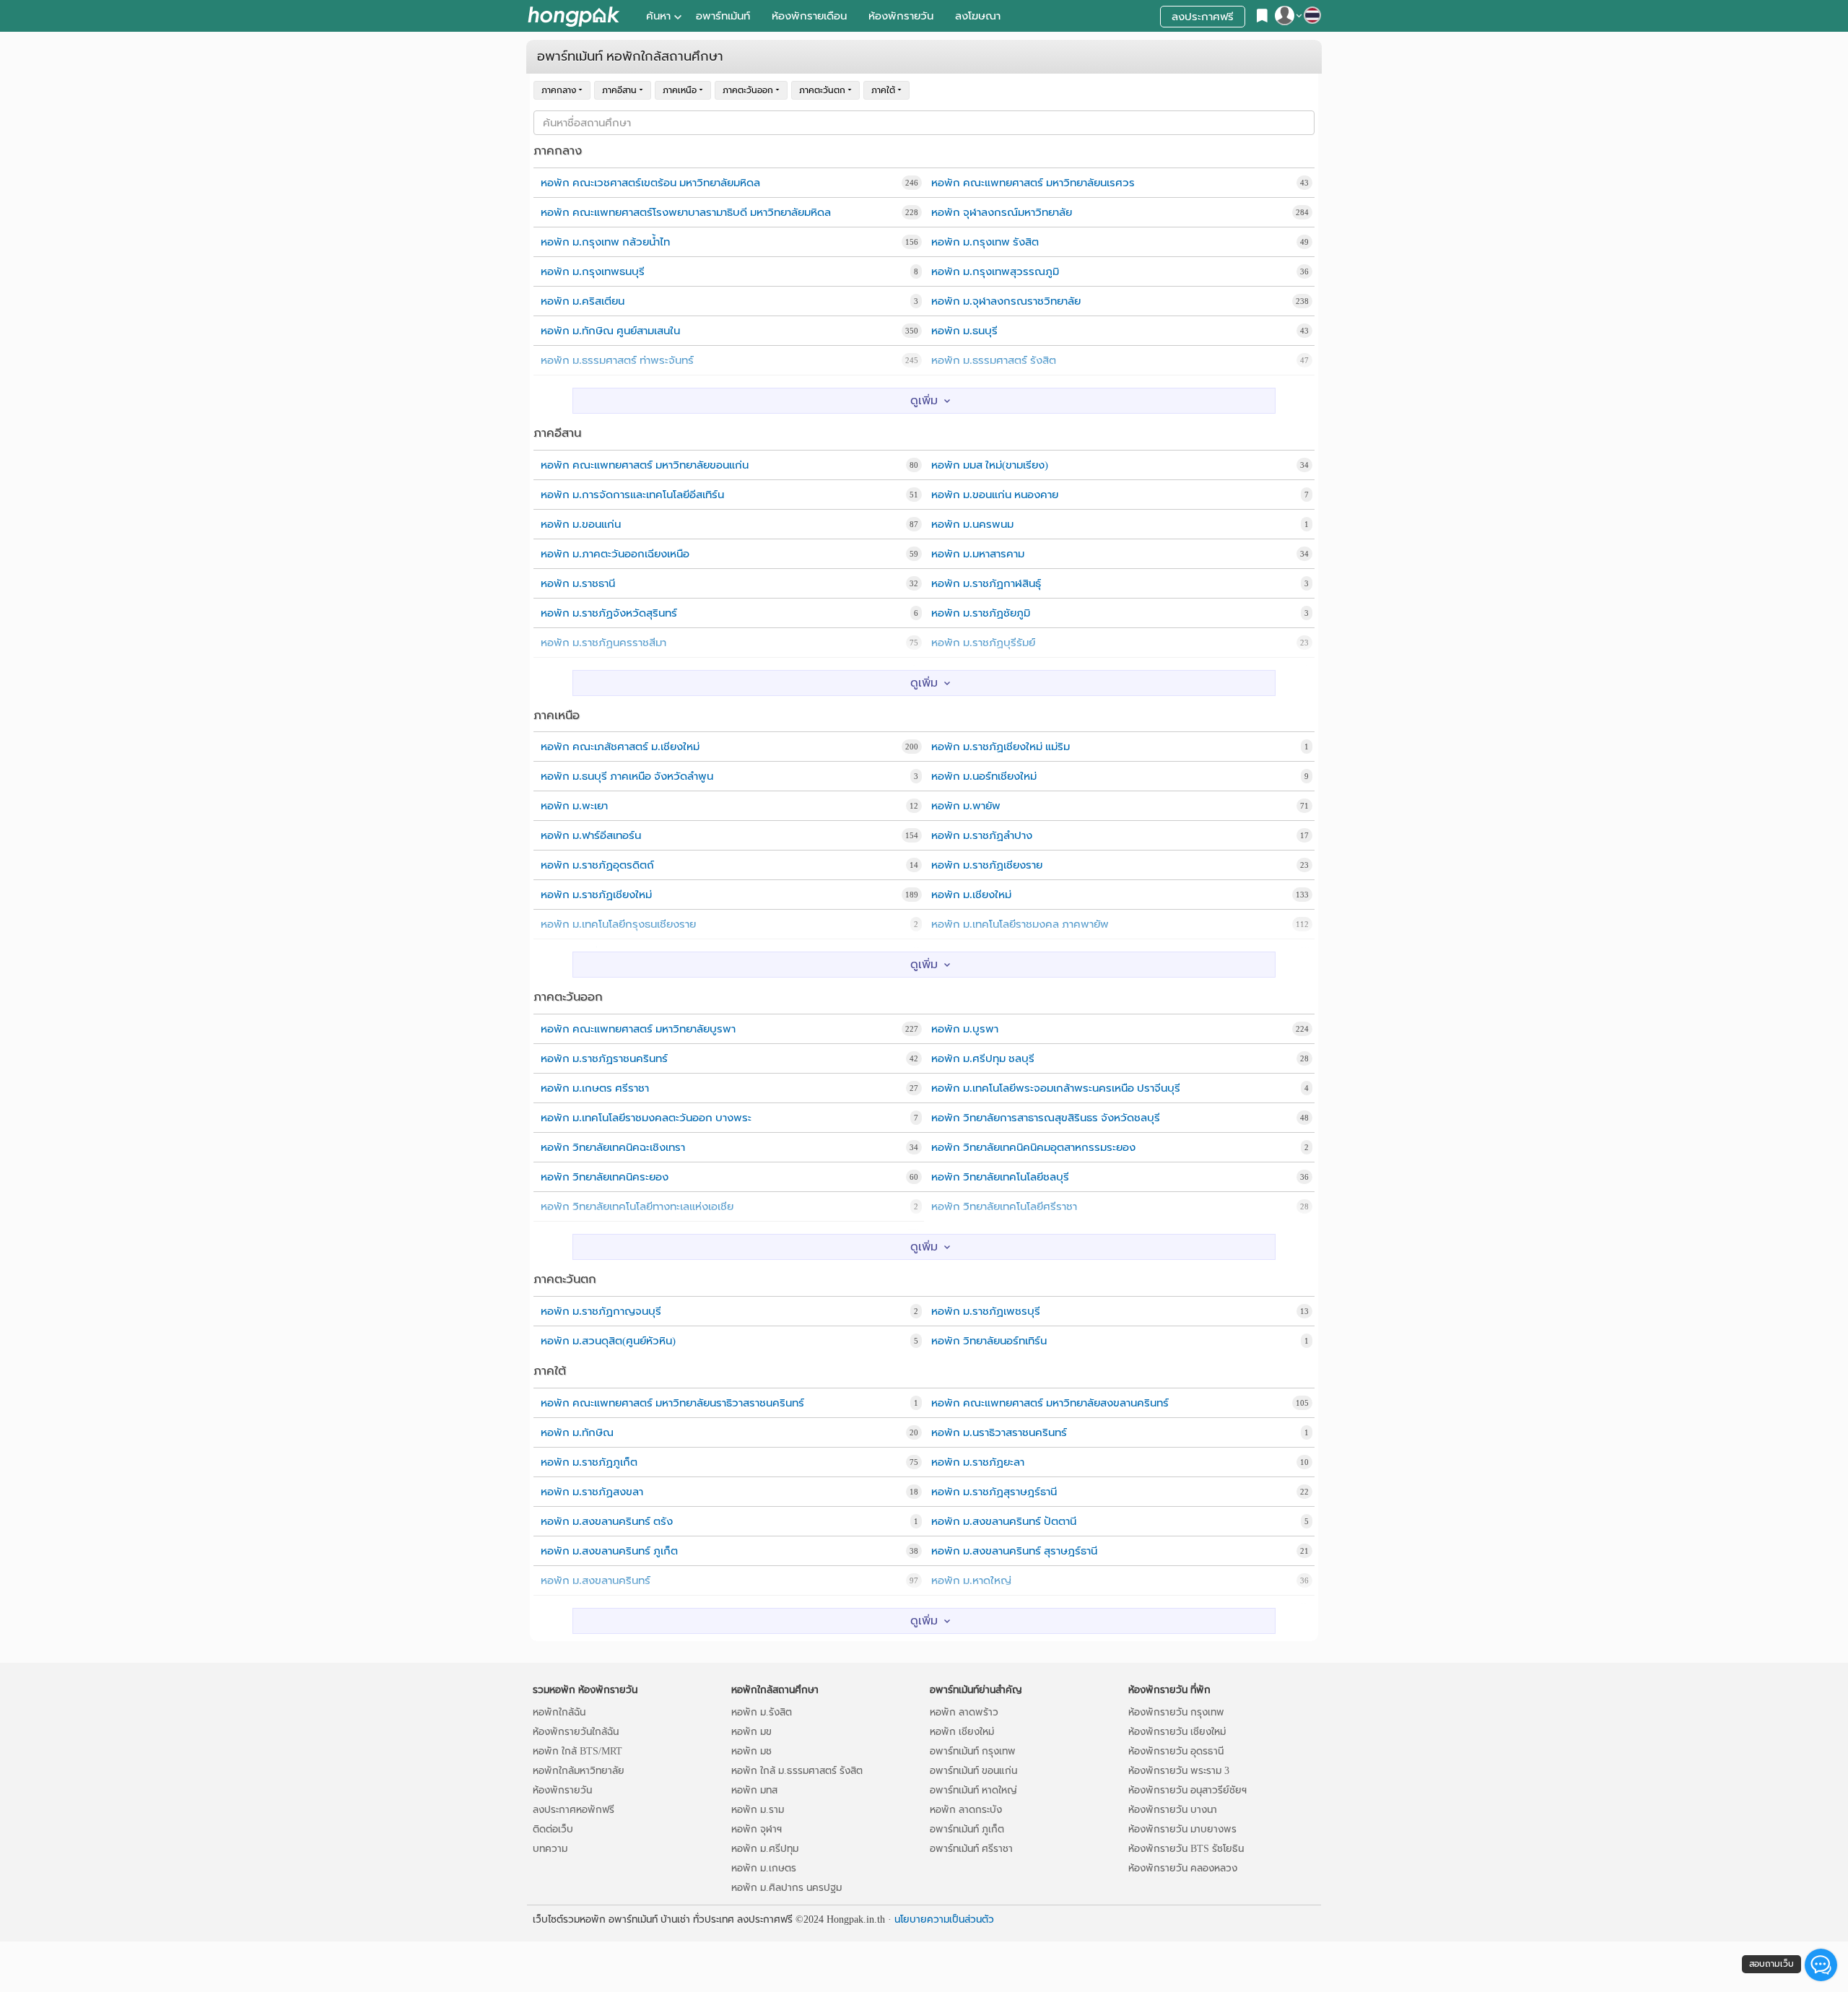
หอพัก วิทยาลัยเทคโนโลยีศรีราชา (1004, 1206)
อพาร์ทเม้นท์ (723, 16)
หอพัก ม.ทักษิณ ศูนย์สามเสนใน (610, 331)
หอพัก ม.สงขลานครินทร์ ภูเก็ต (609, 1551)
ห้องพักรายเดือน (809, 16)
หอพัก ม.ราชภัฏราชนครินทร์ (604, 1058)
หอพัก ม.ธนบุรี (964, 331)
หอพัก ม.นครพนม (972, 524)
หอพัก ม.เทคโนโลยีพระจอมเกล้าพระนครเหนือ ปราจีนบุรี (1056, 1088)
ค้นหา (658, 16)
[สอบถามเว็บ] (1821, 1965)
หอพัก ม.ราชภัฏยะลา (978, 1462)
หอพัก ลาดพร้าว (964, 1712)
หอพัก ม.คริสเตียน (583, 301)
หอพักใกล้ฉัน (559, 1712)
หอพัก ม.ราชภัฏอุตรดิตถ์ (597, 865)
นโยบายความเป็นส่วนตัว (944, 1919)
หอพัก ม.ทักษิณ (577, 1432)
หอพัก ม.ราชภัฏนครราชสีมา (603, 643)
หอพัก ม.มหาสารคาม (978, 554)
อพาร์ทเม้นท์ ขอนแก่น (973, 1771)
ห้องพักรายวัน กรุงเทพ (1176, 1712)
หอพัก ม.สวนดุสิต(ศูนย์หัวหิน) (608, 1341)
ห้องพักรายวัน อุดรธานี (1176, 1751)
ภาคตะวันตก (822, 90)
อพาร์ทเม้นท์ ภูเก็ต (967, 1829)
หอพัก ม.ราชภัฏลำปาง (982, 835)
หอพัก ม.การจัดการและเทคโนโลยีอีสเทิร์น (632, 495)
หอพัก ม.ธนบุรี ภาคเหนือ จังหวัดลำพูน (627, 776)
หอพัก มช (751, 1751)
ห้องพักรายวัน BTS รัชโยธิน (1186, 1849)
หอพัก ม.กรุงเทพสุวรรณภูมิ (995, 271)
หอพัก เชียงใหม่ (962, 1732)
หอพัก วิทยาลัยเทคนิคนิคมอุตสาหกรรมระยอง (1033, 1147)
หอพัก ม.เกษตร (764, 1868)
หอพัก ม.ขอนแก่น (581, 524)
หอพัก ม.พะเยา (574, 806)
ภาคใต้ (883, 90)
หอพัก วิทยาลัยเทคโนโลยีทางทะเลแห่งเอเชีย (637, 1206)
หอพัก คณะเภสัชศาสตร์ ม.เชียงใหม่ (620, 747)
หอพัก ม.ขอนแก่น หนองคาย (995, 495)
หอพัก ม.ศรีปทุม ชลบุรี (983, 1058)
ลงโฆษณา (978, 16)
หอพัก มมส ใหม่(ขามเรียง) (990, 465)
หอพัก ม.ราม (758, 1810)
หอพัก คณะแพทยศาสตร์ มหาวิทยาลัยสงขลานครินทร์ (1050, 1403)
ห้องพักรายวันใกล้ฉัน (576, 1732)
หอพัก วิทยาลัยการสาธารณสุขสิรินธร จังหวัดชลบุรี (1046, 1118)
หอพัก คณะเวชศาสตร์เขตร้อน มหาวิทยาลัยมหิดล (650, 183)
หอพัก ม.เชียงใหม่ (971, 895)
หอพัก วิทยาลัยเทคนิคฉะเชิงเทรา (613, 1147)
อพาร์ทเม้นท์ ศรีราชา (971, 1849)
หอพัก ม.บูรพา (965, 1029)
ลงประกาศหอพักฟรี (574, 1810)
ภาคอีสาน (619, 90)
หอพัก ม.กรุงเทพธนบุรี (593, 271)
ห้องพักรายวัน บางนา (1173, 1810)
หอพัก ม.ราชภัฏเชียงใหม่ (596, 895)
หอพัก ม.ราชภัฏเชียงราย (987, 865)
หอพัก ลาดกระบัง (966, 1810)
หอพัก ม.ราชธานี (578, 583)
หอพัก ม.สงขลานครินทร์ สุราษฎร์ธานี (1014, 1551)
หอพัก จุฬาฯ (757, 1829)
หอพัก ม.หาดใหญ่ (971, 1580)
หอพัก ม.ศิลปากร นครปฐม (786, 1888)
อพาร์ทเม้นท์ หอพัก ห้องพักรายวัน (574, 16)
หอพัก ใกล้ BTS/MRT (577, 1751)
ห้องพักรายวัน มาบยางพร (1182, 1829)
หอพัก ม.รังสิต (762, 1712)
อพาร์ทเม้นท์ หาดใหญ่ (973, 1790)
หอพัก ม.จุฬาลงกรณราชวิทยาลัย (1006, 301)
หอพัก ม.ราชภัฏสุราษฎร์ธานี (994, 1492)
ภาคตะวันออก (748, 90)
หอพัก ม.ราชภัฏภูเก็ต (589, 1462)
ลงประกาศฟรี (1203, 17)
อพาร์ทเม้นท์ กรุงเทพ (973, 1751)
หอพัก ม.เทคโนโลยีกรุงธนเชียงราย (618, 924)
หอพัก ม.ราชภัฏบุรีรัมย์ (983, 643)
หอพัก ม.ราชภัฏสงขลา (592, 1492)
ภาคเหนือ (680, 90)
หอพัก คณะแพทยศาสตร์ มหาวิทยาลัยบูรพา (638, 1029)
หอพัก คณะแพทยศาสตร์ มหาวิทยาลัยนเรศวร (1033, 183)
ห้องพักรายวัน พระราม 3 (1179, 1771)
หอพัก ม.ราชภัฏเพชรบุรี (986, 1311)
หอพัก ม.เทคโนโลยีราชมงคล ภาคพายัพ (1020, 924)
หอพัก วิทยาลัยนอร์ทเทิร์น (989, 1341)
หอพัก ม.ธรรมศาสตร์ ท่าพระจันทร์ (617, 360)
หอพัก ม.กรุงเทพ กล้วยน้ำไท (605, 242)
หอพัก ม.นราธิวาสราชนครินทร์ (999, 1432)
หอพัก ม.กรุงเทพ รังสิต (985, 242)
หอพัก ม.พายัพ (966, 806)
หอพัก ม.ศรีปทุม (765, 1849)
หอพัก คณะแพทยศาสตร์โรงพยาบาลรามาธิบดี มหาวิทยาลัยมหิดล (686, 212)
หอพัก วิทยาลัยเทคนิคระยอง (605, 1177)
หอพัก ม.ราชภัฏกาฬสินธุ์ (986, 583)
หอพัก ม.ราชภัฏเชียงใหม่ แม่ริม (1001, 747)
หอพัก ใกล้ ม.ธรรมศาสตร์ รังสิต (797, 1771)
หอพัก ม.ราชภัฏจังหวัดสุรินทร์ (609, 613)
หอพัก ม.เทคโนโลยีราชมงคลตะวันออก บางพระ (646, 1118)
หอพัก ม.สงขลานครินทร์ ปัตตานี (1004, 1521)
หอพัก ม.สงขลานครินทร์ (596, 1580)
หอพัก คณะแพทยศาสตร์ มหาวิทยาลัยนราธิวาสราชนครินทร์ (672, 1403)
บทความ (550, 1849)
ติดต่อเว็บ (553, 1829)
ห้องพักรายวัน (901, 16)
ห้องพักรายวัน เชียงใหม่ (1177, 1732)
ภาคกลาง (559, 90)
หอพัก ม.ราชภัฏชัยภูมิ (981, 613)
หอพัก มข (751, 1732)
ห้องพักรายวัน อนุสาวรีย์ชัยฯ (1187, 1790)
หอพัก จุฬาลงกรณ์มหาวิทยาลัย (1002, 212)
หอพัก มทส (754, 1790)
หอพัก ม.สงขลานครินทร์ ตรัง (607, 1521)
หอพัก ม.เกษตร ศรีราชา (595, 1088)
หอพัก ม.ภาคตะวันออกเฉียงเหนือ (615, 554)
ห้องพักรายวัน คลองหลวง (1183, 1868)
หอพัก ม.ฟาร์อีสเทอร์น (591, 835)
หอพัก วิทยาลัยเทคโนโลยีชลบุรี (1000, 1177)
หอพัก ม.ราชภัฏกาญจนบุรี (601, 1311)
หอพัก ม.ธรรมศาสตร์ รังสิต (994, 360)
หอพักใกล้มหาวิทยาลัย (579, 1771)
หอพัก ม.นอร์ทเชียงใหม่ (984, 776)
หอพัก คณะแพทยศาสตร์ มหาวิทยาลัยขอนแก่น (645, 465)
